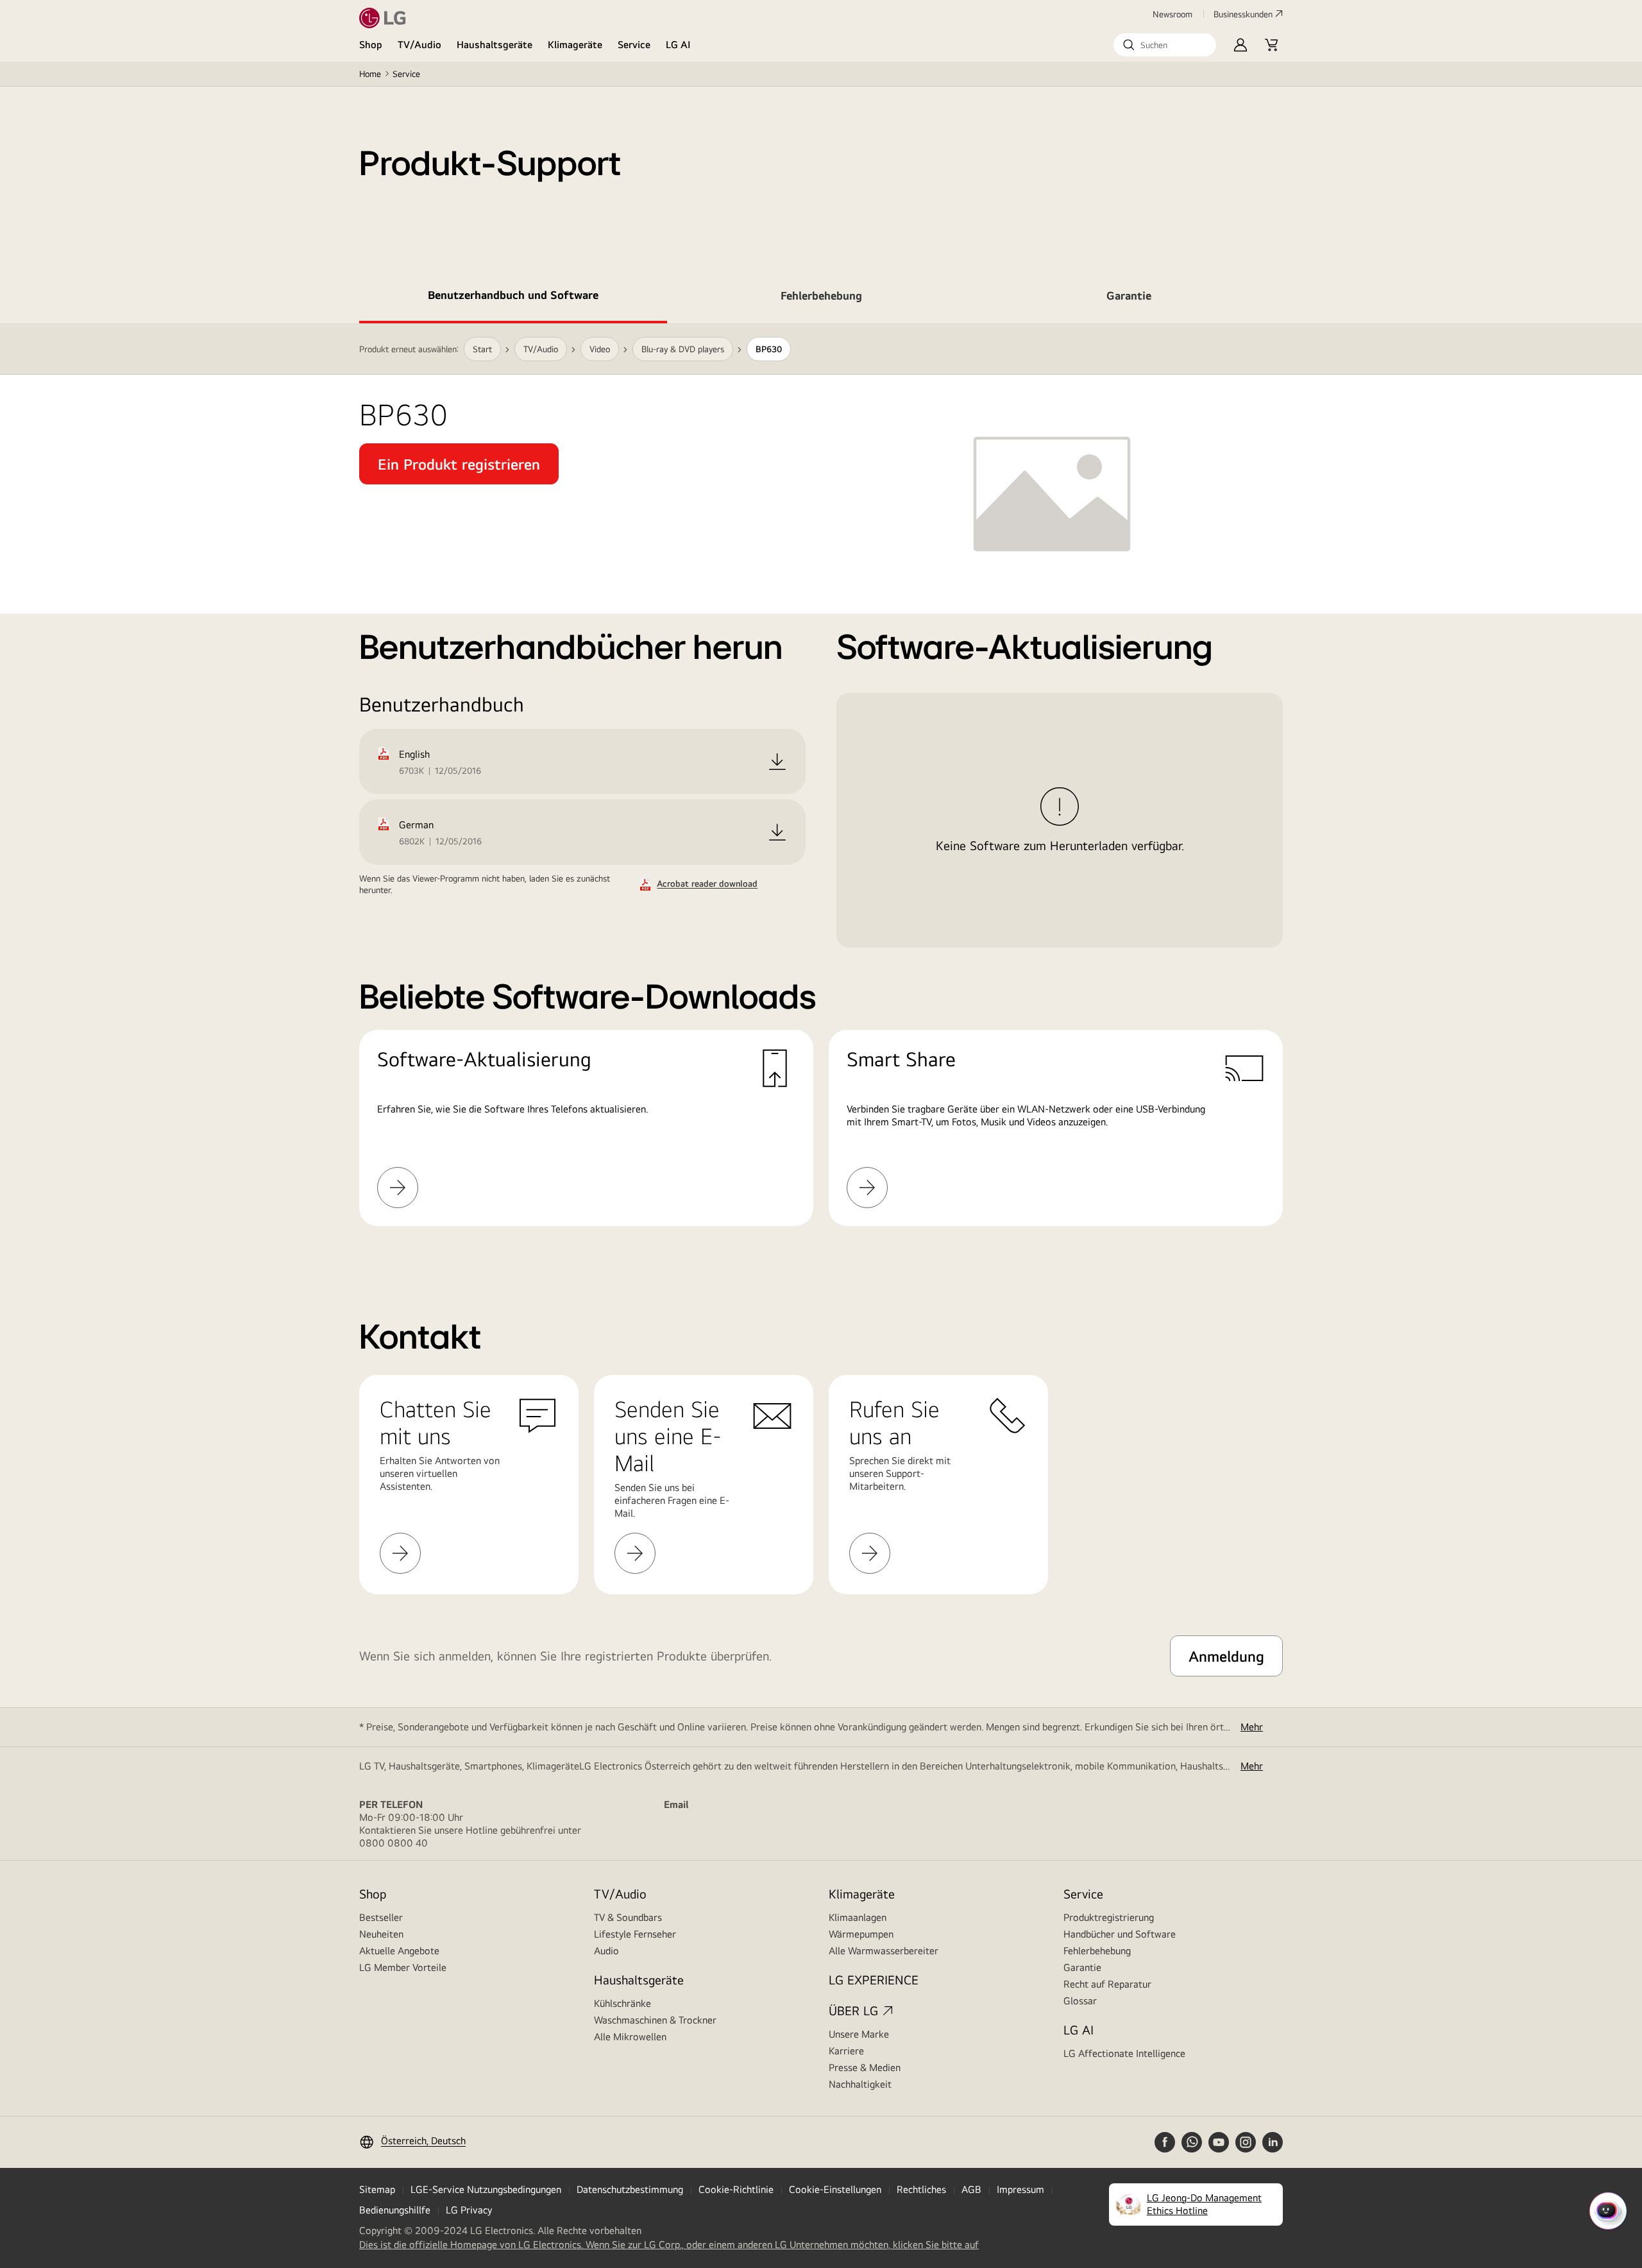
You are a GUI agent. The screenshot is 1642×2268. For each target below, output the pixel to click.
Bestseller (381, 1917)
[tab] (513, 298)
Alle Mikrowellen (630, 2037)
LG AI (678, 45)
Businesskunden (1243, 14)
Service (634, 45)
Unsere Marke (859, 2034)
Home (370, 74)
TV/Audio (419, 45)
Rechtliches (921, 2189)
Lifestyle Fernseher (635, 1934)
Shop (371, 45)
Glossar (1080, 2001)
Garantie (1082, 1967)
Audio (606, 1951)
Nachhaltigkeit (860, 2084)
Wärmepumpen (861, 1934)
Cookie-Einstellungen (835, 2189)
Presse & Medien (865, 2068)
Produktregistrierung (1109, 1917)
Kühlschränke (622, 2003)
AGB (971, 2189)
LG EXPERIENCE (874, 1980)
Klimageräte (575, 45)
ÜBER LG (853, 2010)
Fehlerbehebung (1097, 1951)
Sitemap (377, 2189)
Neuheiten (381, 1934)
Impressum (1020, 2189)
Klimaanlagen (858, 1917)
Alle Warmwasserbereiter (884, 1951)
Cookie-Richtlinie (736, 2189)
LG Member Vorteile (403, 1967)
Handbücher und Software (1120, 1934)
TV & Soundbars (628, 1917)
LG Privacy (469, 2210)
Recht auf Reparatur (1107, 1984)
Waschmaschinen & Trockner (655, 2020)
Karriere (846, 2051)
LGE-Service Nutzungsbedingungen (486, 2189)
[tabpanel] (821, 790)
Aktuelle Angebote (399, 1951)
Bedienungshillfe (395, 2210)
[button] (1165, 45)
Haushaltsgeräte (495, 45)
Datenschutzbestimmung (630, 2189)
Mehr (1252, 1727)
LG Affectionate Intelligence (1124, 2053)
